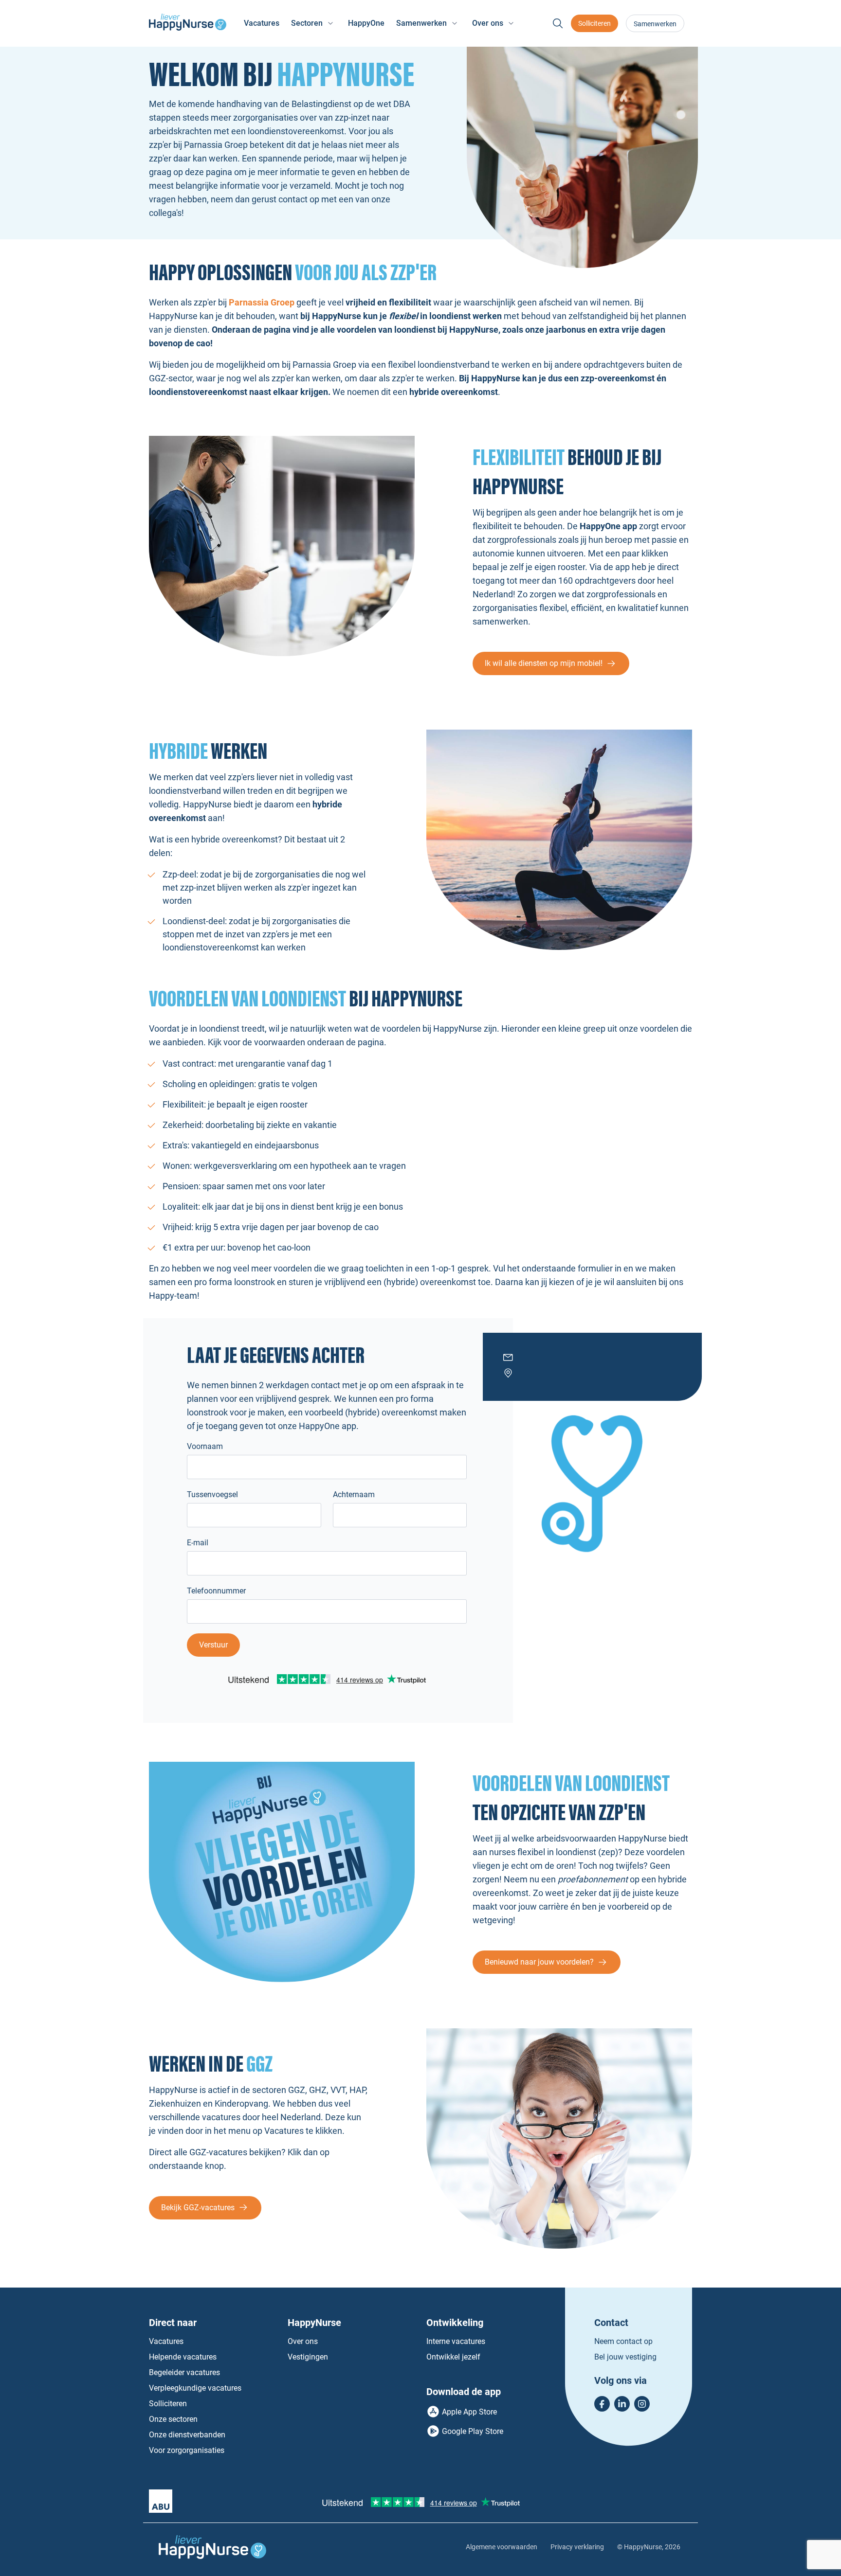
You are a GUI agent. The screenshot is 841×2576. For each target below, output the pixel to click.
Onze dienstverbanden (187, 2435)
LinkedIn (622, 2404)
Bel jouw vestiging (625, 2357)
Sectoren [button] (307, 23)
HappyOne (366, 23)
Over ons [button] (488, 23)
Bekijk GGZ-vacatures (198, 2208)
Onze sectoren (173, 2419)
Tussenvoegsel (212, 1494)
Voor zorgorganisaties (187, 2450)
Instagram (642, 2404)
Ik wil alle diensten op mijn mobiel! (544, 663)
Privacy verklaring (577, 2547)
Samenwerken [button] (421, 23)
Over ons (303, 2341)
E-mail (198, 1543)
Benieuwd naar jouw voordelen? (539, 1962)
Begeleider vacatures (184, 2372)
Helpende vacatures (183, 2357)
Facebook (602, 2404)
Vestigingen (308, 2357)
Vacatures (262, 23)
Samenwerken (655, 24)
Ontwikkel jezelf (453, 2357)
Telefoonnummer (216, 1591)
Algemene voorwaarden (502, 2547)
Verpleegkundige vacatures (195, 2388)
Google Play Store (473, 2431)
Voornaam (205, 1446)
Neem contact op (623, 2341)
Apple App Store (469, 2412)
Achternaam (354, 1494)
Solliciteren (594, 23)
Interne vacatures (456, 2341)
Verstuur (213, 1645)
